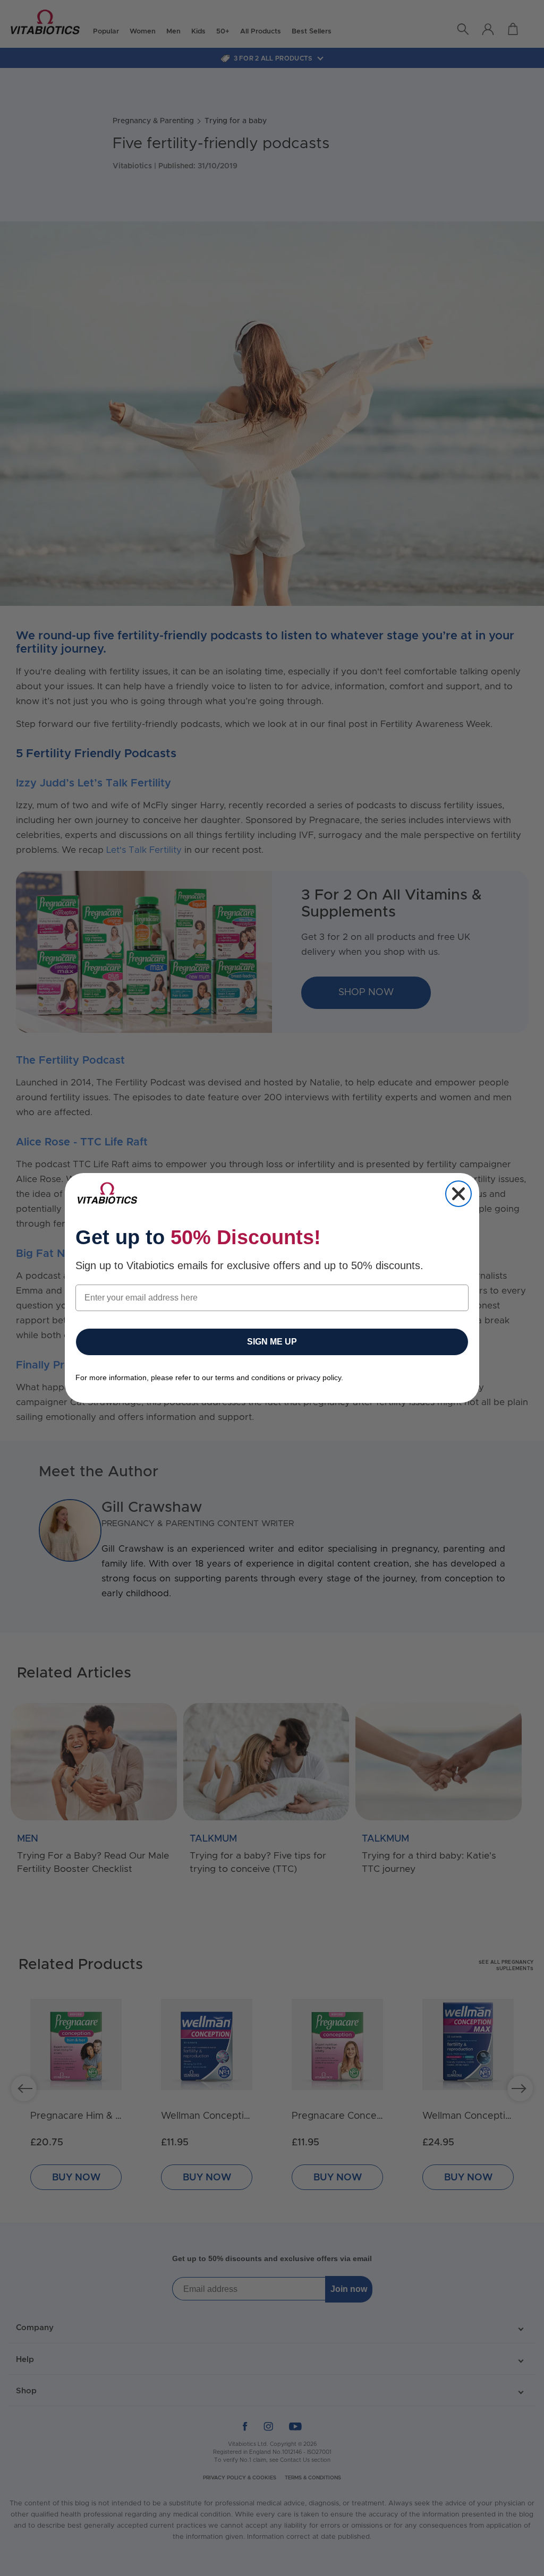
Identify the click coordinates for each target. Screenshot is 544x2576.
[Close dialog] (458, 1194)
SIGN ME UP (272, 1342)
